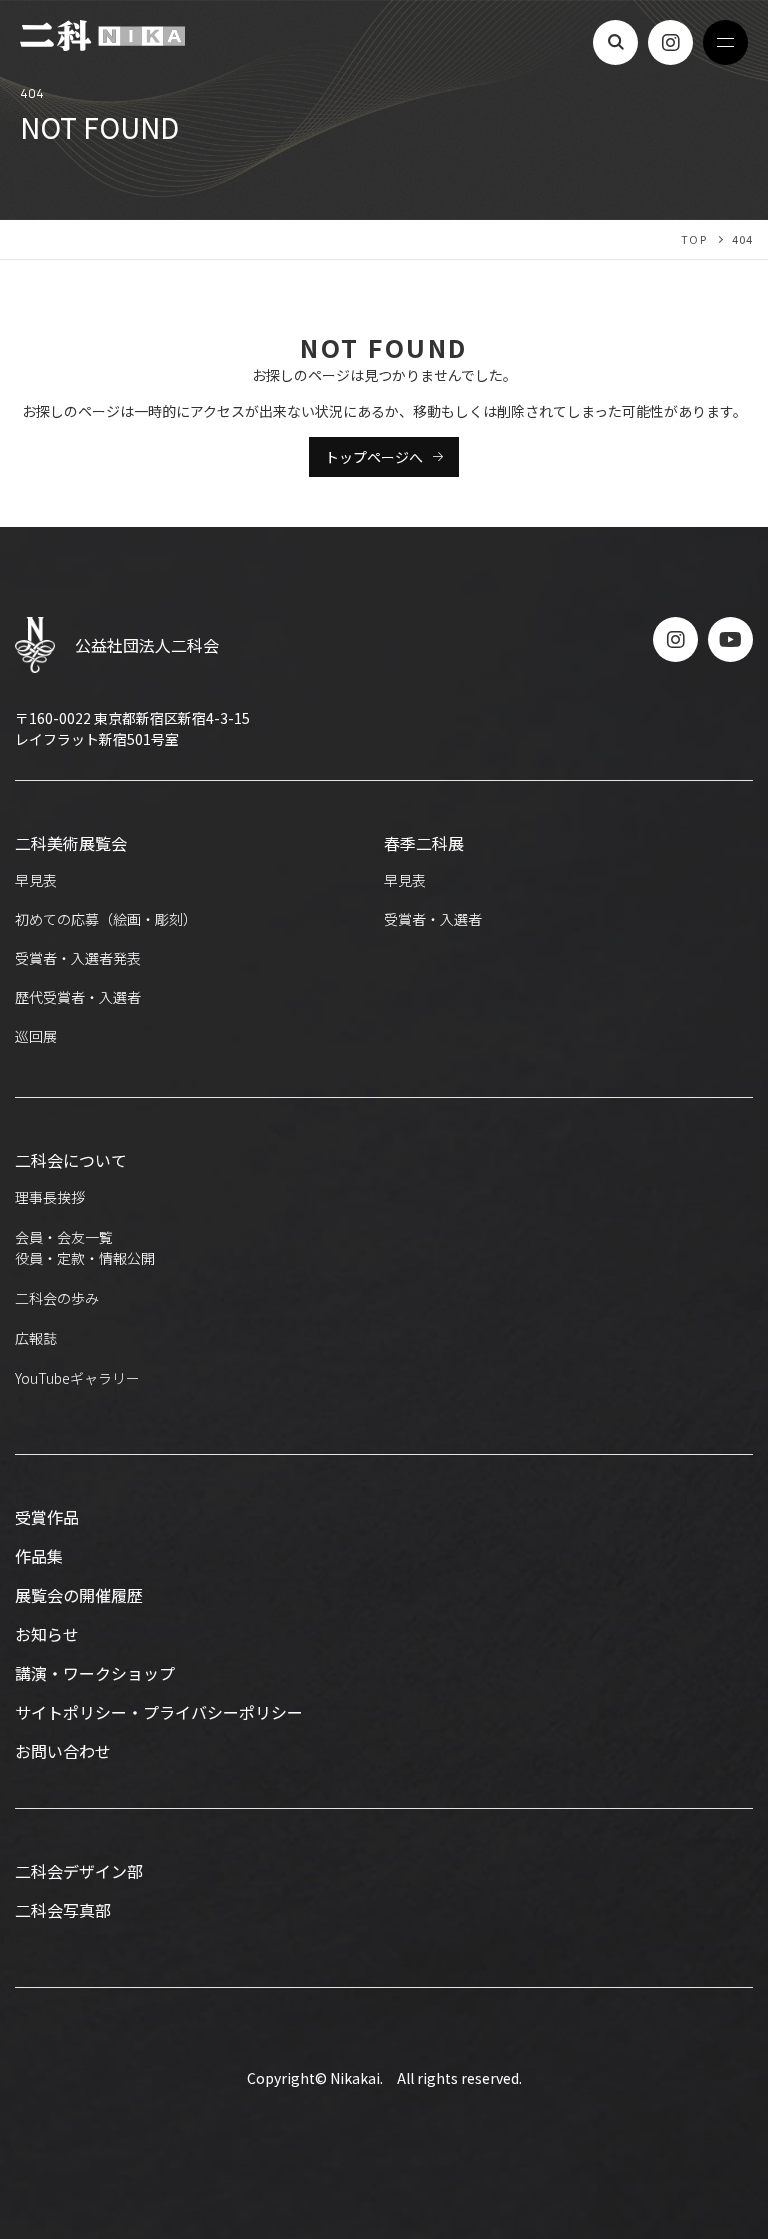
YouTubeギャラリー (77, 1378)
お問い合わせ (63, 1751)
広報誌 (36, 1338)
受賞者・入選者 (433, 919)
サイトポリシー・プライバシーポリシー (159, 1712)
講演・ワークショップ (95, 1673)
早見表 (36, 880)
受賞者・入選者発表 (78, 958)
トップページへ (374, 457)
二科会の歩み (57, 1298)
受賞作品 (47, 1517)
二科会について (71, 1160)
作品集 (39, 1556)
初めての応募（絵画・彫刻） (106, 919)
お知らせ (47, 1634)
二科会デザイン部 (79, 1871)
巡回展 (36, 1036)
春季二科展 (424, 843)
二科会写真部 (63, 1910)
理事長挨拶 (50, 1197)
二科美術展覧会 (71, 843)
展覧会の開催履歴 (79, 1595)
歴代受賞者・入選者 (78, 997)
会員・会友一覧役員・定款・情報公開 (85, 1247)
